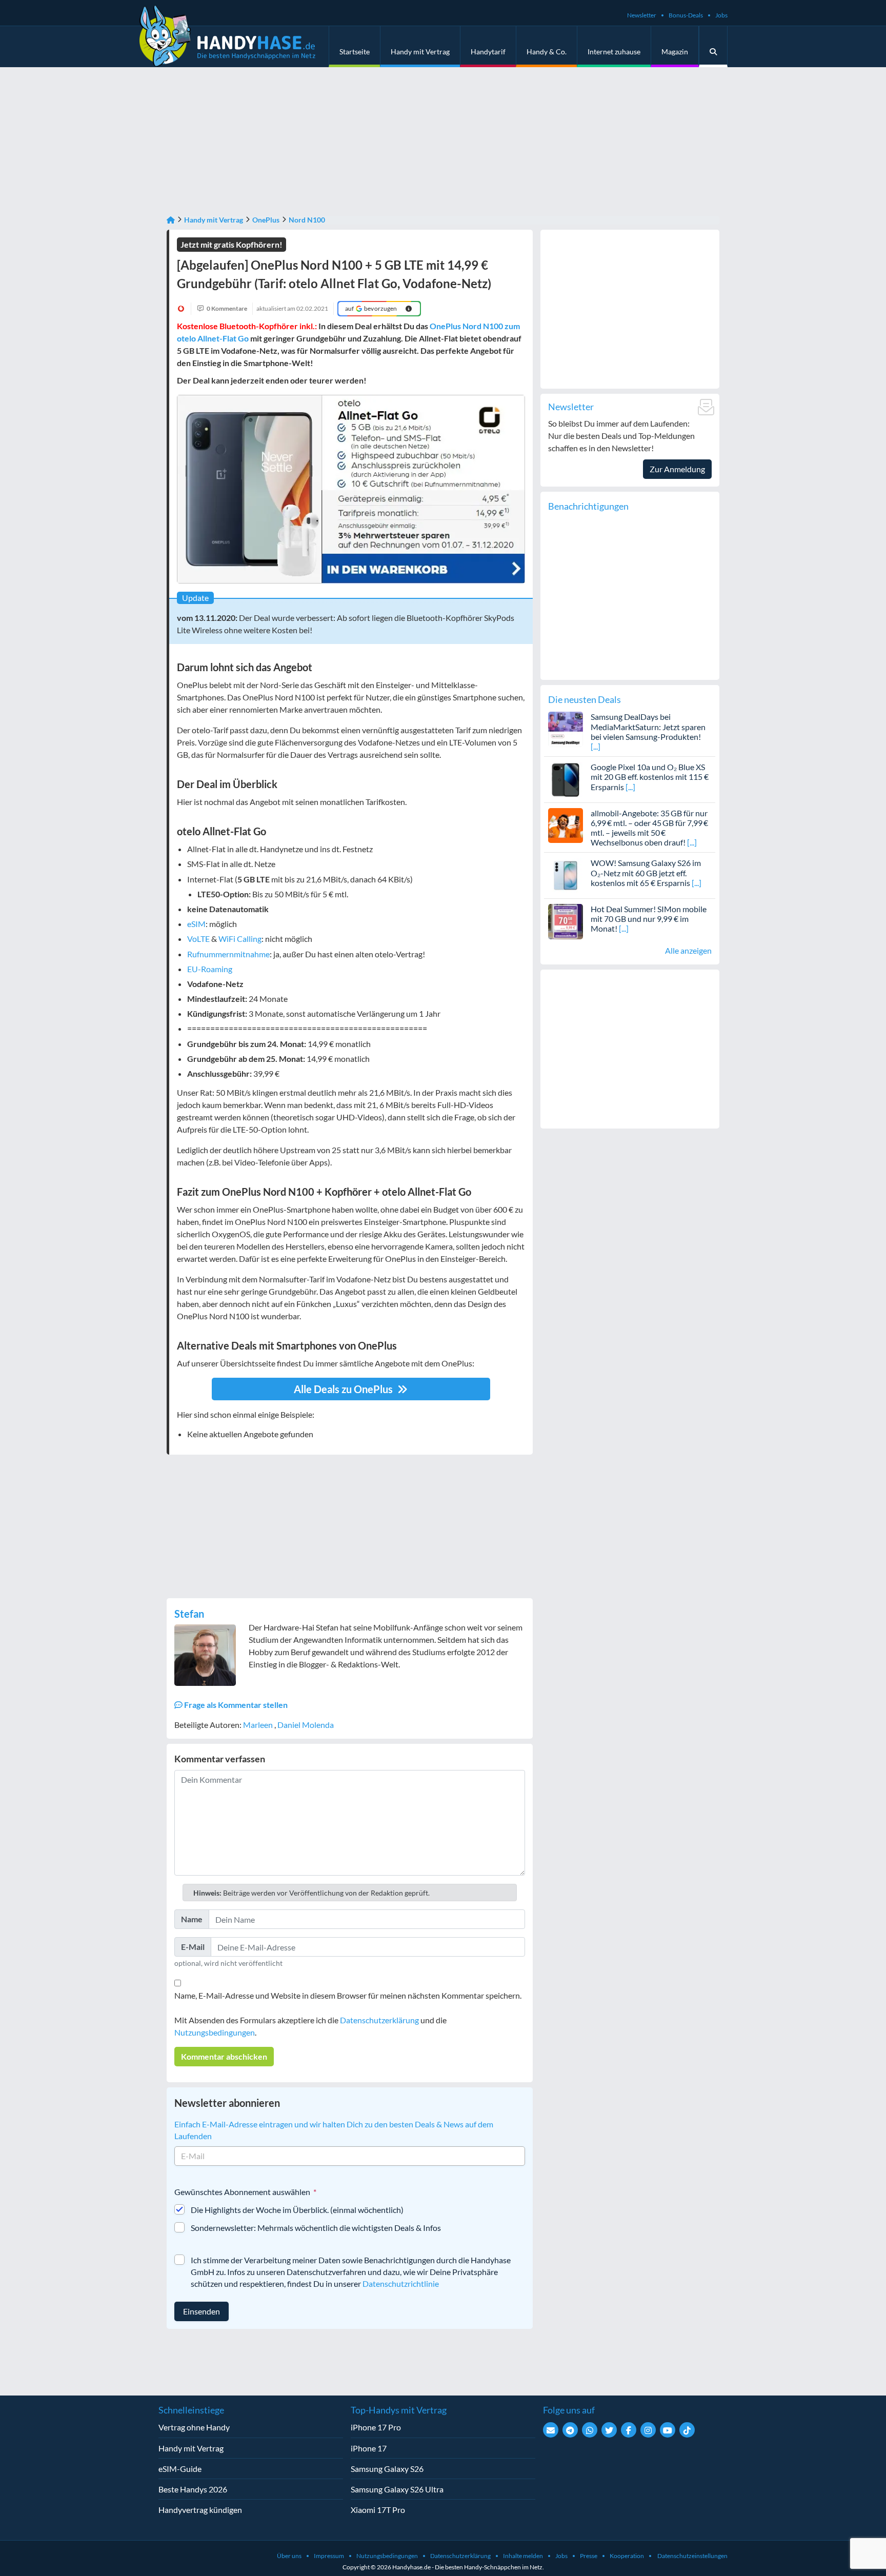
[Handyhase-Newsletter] (551, 2430)
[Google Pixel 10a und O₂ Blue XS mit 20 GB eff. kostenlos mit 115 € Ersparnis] (566, 778)
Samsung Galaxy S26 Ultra (397, 2489)
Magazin (675, 52)
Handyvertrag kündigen (200, 2510)
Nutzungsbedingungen (215, 2032)
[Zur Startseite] (171, 220)
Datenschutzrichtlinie (401, 2283)
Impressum (329, 2556)
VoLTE (198, 939)
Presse (589, 2556)
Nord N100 (307, 220)
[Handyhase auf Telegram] (570, 2430)
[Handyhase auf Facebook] (629, 2430)
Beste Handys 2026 (193, 2489)
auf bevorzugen (371, 308)
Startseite (355, 52)
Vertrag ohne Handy (194, 2427)
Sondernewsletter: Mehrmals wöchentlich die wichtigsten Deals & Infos (316, 2228)
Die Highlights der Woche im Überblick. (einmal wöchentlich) (297, 2210)
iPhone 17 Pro (376, 2427)
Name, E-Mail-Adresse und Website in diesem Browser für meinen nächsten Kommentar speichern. (348, 1995)
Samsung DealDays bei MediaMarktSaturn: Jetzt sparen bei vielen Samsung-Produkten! (648, 726)
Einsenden (202, 2311)
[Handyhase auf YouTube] (668, 2430)
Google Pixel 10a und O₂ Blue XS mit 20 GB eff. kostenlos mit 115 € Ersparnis (650, 777)
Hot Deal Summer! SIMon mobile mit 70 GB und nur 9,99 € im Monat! (649, 919)
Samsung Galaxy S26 (387, 2469)
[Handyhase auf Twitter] (609, 2430)
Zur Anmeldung (677, 469)
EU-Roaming (210, 969)
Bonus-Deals (686, 15)
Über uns (289, 2556)
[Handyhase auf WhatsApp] (590, 2430)
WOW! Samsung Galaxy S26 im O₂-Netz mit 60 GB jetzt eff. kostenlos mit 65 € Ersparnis (646, 872)
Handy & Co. (547, 52)
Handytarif (488, 52)
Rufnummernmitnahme (228, 954)
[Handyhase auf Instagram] (648, 2430)
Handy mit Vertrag (420, 52)
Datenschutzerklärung (379, 2020)
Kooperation (627, 2556)
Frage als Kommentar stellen (235, 1705)
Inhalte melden (523, 2556)
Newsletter (642, 15)
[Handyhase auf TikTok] (687, 2430)
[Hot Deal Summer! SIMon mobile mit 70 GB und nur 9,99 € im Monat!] (566, 920)
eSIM (196, 924)
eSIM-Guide (180, 2469)
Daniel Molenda (306, 1725)
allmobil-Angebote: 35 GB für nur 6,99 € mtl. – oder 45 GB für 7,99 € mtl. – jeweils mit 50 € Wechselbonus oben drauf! (649, 828)
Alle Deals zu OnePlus (344, 1389)
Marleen (259, 1725)
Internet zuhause (614, 52)
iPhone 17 (369, 2448)
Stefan (189, 1614)
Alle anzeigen (688, 950)
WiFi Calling (240, 939)
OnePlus (266, 220)
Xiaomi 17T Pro (378, 2510)
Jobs (721, 15)
